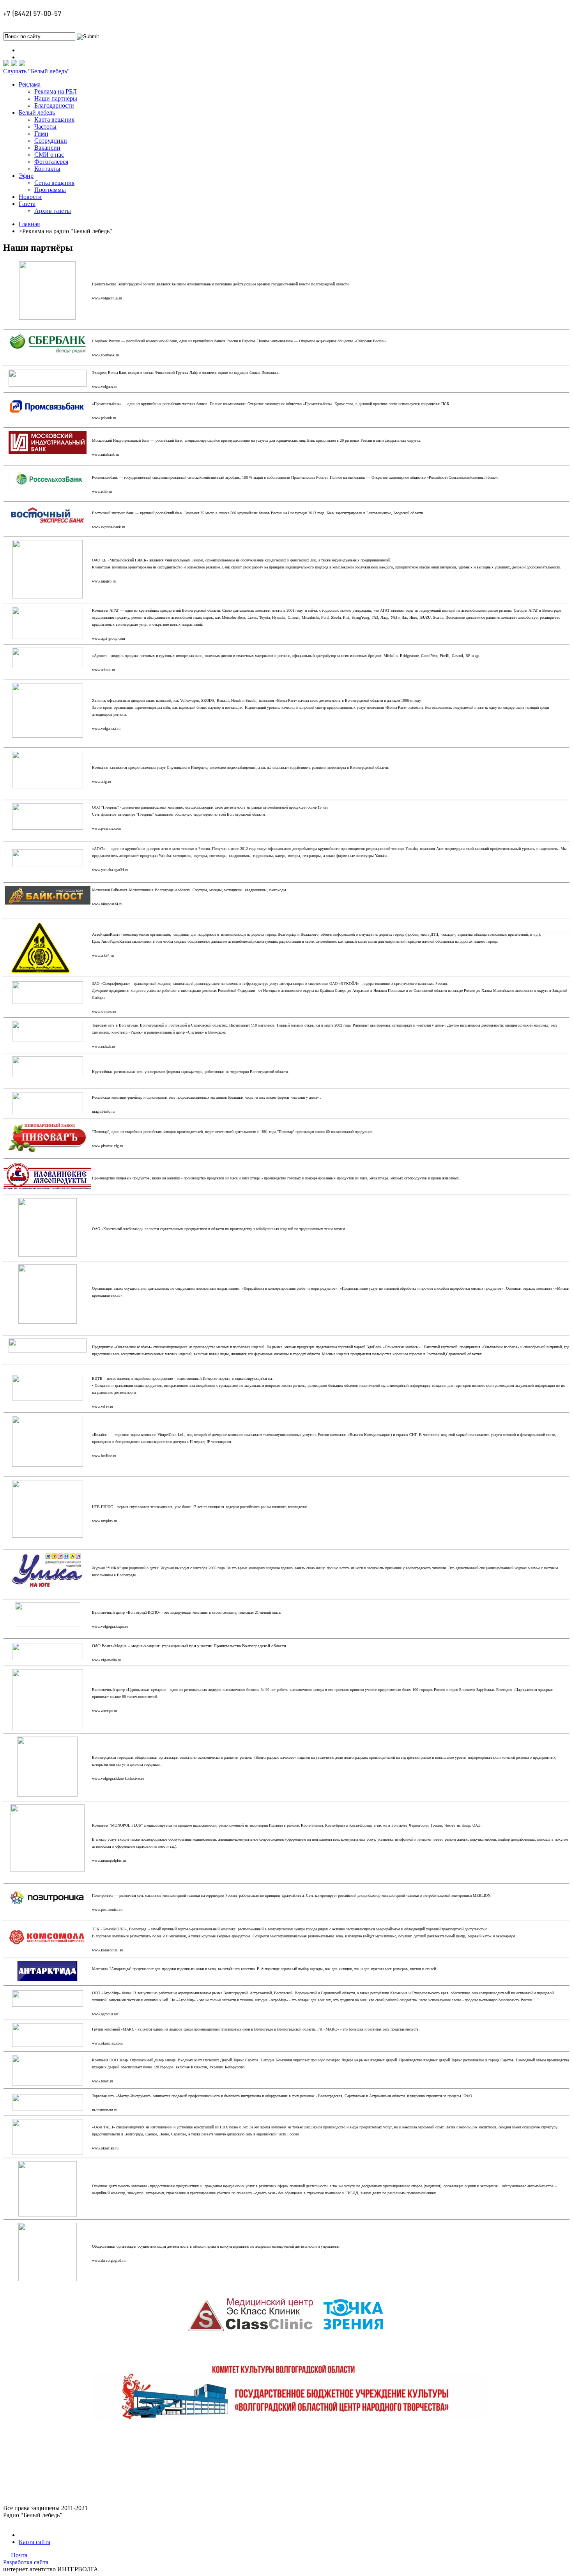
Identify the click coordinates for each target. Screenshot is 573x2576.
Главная (29, 224)
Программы (50, 190)
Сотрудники (51, 141)
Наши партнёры (56, 98)
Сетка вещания (54, 183)
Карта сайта (34, 2542)
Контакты (47, 169)
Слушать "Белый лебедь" (36, 71)
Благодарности (54, 105)
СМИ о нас (49, 155)
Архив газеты (53, 211)
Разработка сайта (26, 2562)
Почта (19, 2555)
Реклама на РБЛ (56, 91)
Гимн (41, 134)
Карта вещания (54, 120)
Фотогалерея (51, 162)
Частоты (45, 127)
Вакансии (47, 148)
